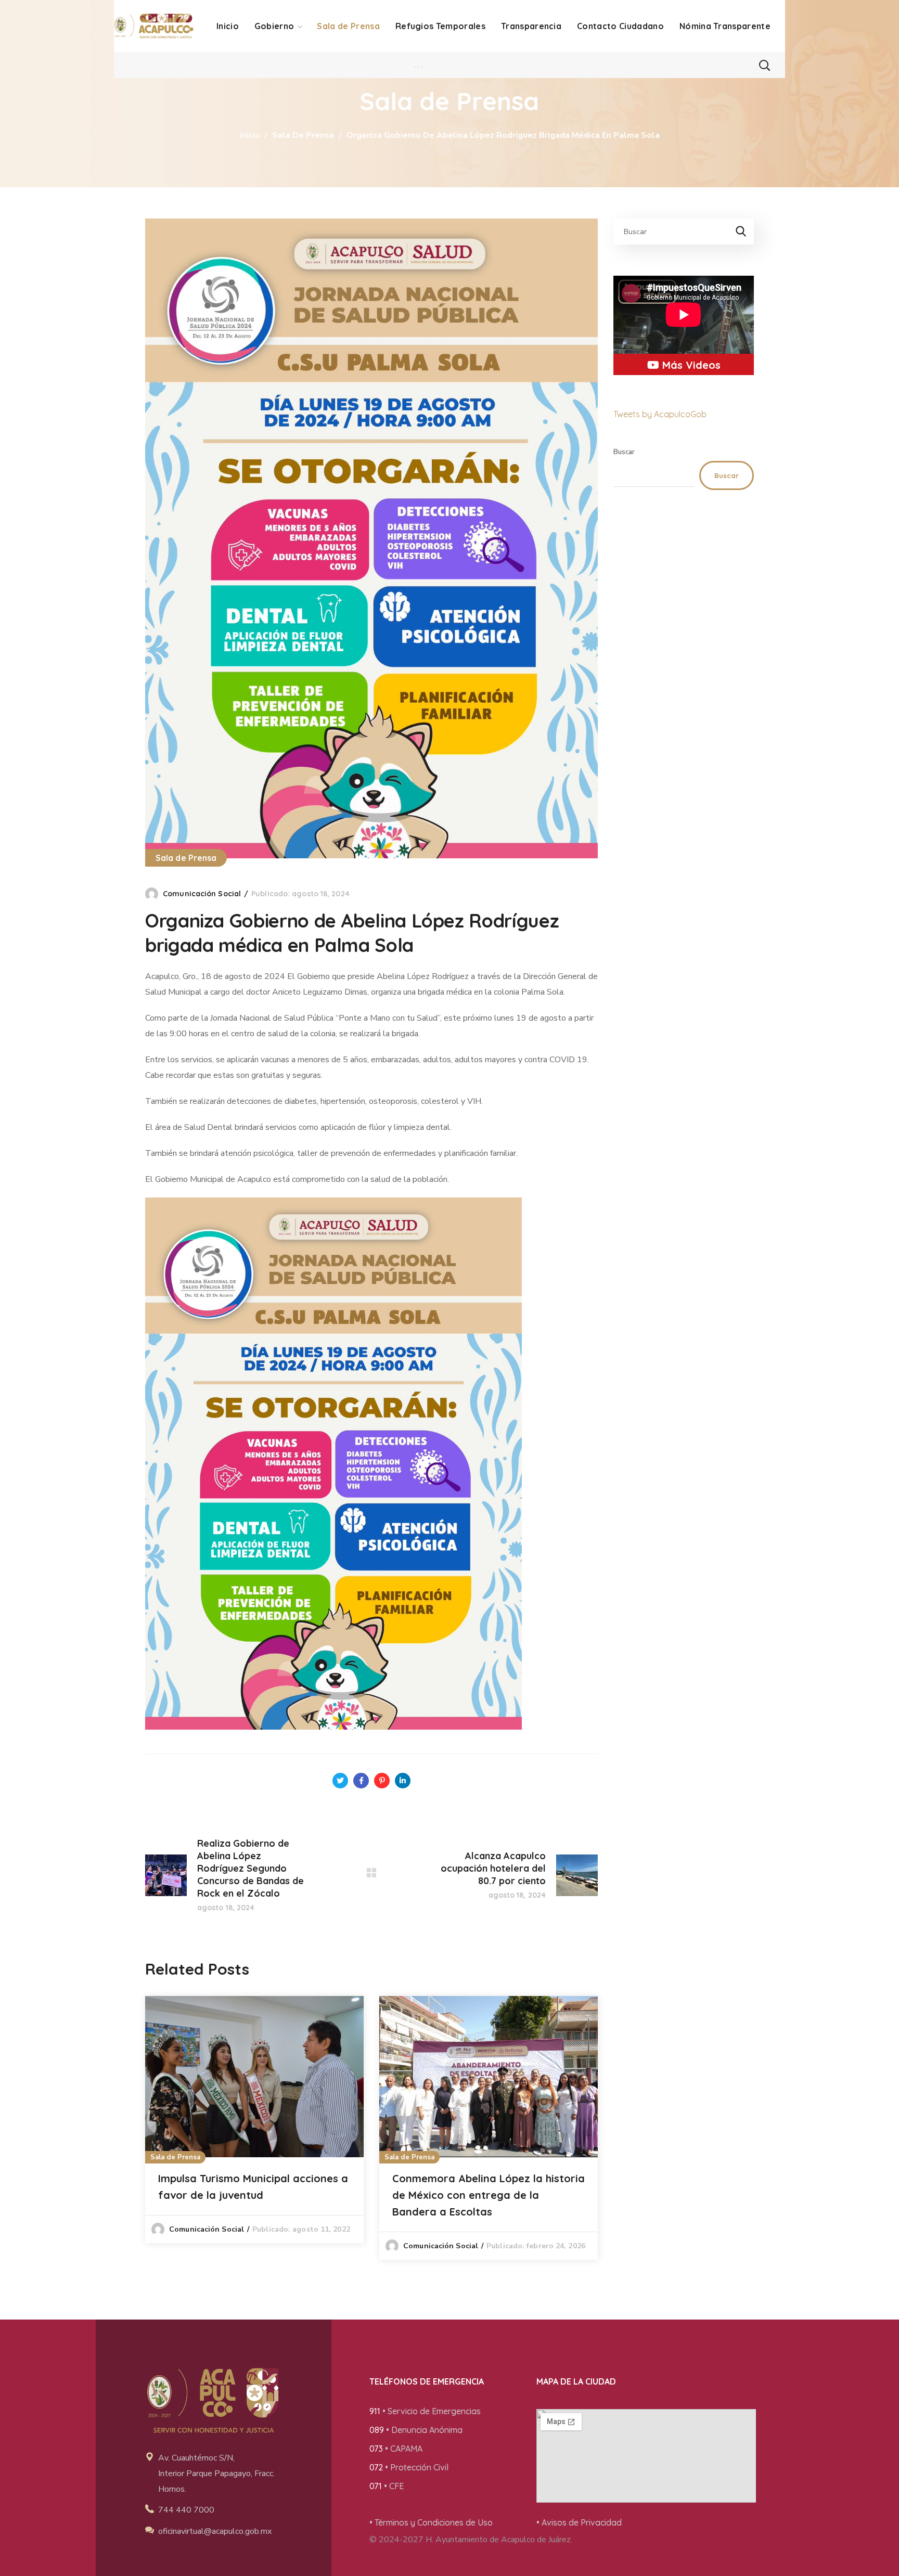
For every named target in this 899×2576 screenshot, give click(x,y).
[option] (254, 2120)
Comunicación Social (202, 894)
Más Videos (690, 365)
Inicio (250, 135)
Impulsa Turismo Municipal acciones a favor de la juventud (253, 2187)
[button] (764, 65)
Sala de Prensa (303, 135)
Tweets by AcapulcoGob (660, 414)
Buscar (624, 452)
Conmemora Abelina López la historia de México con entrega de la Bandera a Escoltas (489, 2195)
